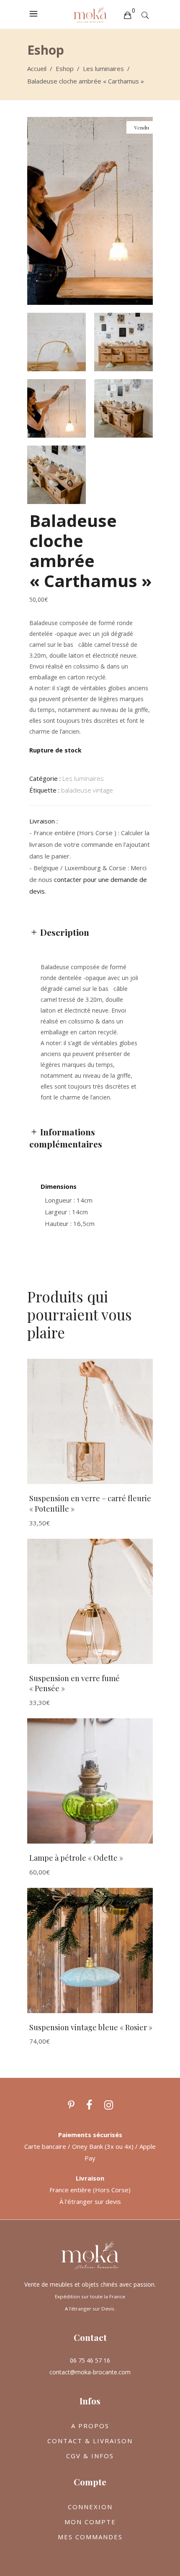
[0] (127, 15)
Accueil (37, 68)
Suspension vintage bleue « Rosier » (91, 2027)
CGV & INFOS (90, 2456)
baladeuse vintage (87, 790)
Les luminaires (103, 68)
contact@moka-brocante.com (90, 2372)
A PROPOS (90, 2426)
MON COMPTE (90, 2522)
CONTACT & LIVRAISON (90, 2441)
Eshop (65, 68)
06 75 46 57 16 (90, 2360)
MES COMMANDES (90, 2537)
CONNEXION (90, 2507)
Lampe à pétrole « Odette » (76, 1858)
